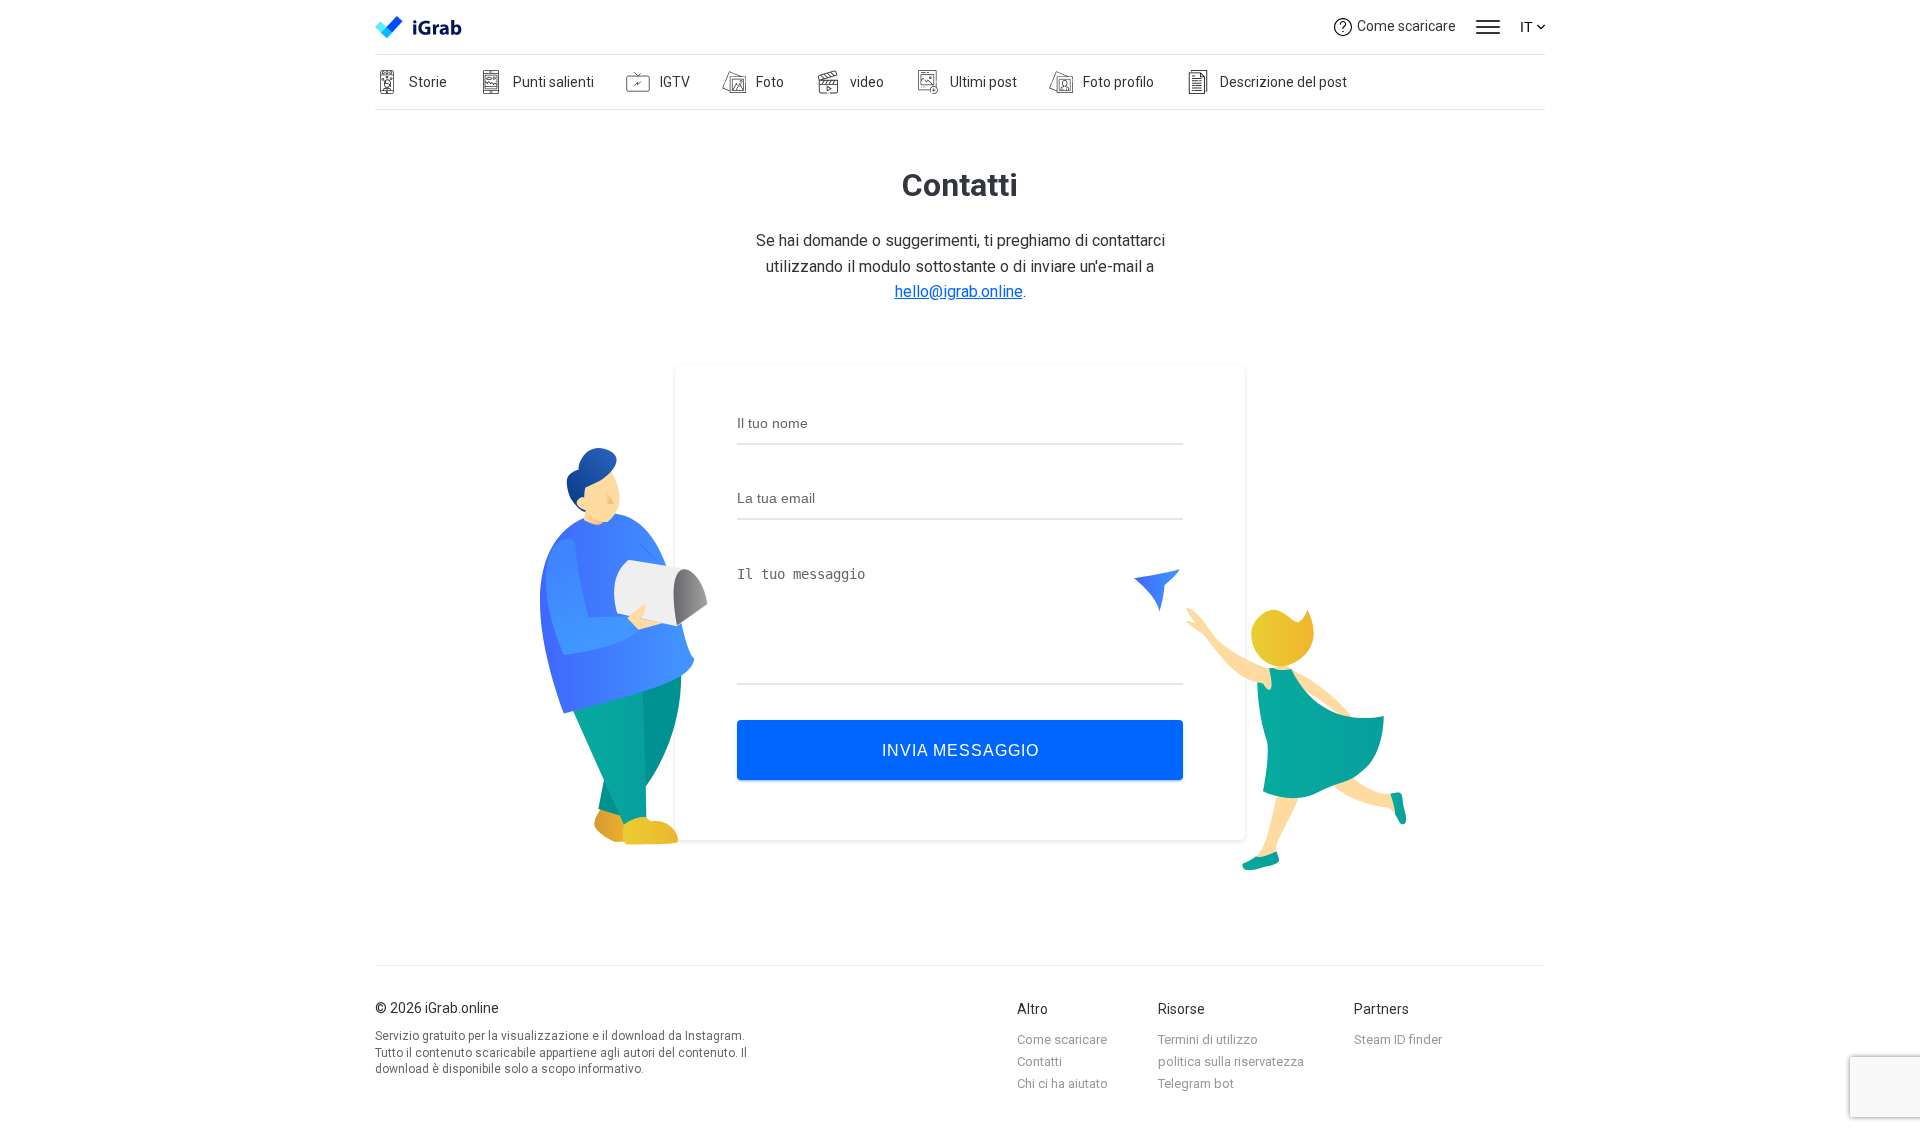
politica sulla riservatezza (1231, 1061)
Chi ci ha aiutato (1062, 1083)
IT (1526, 27)
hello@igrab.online (959, 291)
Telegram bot (1196, 1083)
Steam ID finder (1398, 1039)
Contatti (1039, 1061)
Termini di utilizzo (1208, 1039)
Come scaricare (1406, 26)
